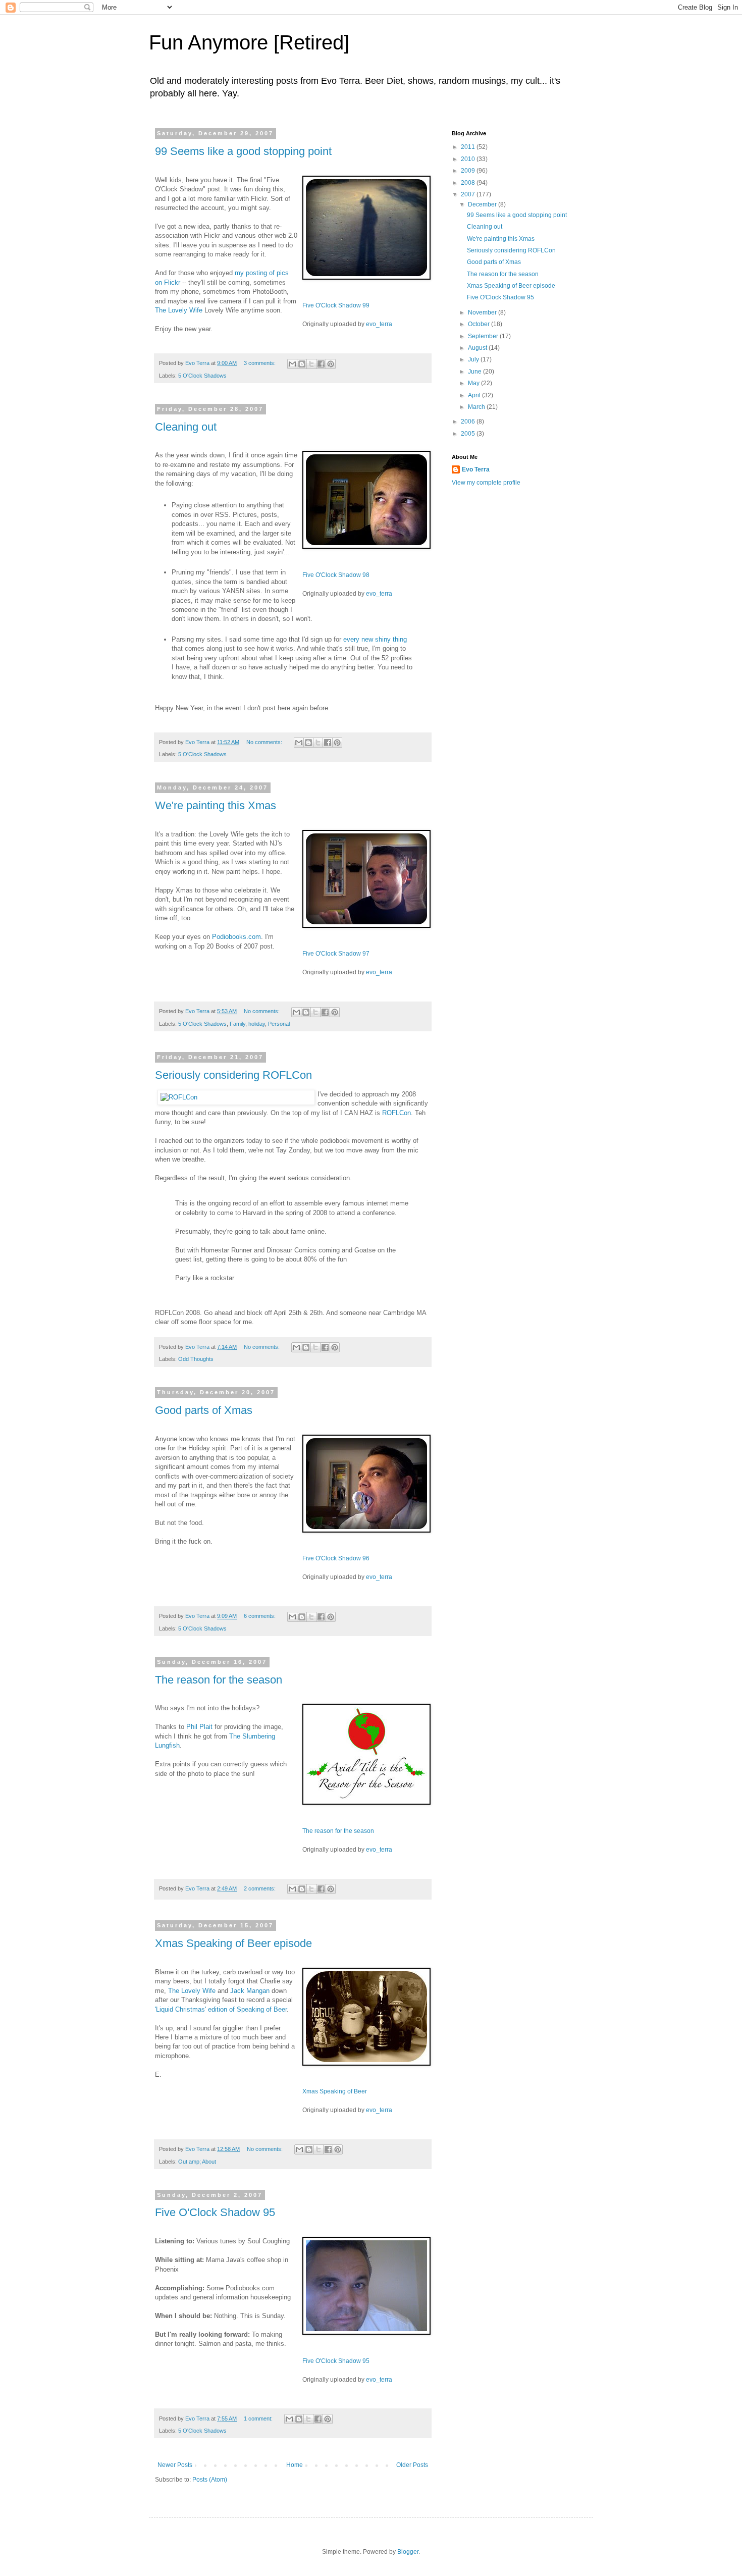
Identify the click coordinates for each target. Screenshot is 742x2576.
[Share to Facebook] (321, 364)
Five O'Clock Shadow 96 (336, 1558)
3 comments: (260, 363)
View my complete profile (486, 483)
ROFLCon (396, 1113)
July (474, 359)
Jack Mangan (250, 1991)
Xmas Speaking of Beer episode (233, 1943)
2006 (469, 422)
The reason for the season (219, 1680)
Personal (279, 1024)
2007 (469, 194)
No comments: (265, 742)
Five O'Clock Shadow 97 (336, 954)
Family (237, 1024)
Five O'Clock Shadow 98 (336, 575)
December (483, 204)
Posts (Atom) (210, 2480)
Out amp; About (197, 2162)
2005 (469, 434)
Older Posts (412, 2465)
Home (295, 2465)
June (475, 372)
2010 (469, 159)
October (480, 324)
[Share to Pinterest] (331, 364)
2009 (469, 171)
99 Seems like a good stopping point (243, 151)
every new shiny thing (375, 639)
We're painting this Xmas (216, 805)
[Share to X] (311, 364)
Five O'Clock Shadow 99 (336, 305)
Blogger (408, 2552)
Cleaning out (186, 427)
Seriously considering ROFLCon (233, 1075)
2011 (469, 147)
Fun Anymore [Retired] (249, 42)
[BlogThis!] (302, 364)
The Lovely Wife (180, 310)
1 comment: (259, 2419)
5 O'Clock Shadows (202, 376)
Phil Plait (199, 1727)
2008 (469, 183)
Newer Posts (175, 2465)
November (483, 312)
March (477, 407)
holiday (257, 1024)
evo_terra (379, 324)
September (484, 336)
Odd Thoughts (196, 1359)
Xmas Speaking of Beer (335, 2091)
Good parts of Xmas (204, 1410)
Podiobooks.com (236, 937)
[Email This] (292, 364)
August (478, 348)
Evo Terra (476, 469)
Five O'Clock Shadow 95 (215, 2212)
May (474, 383)
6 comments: (260, 1616)
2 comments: (260, 1888)
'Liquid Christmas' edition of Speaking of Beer (221, 2009)
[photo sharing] (366, 277)
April (475, 395)
